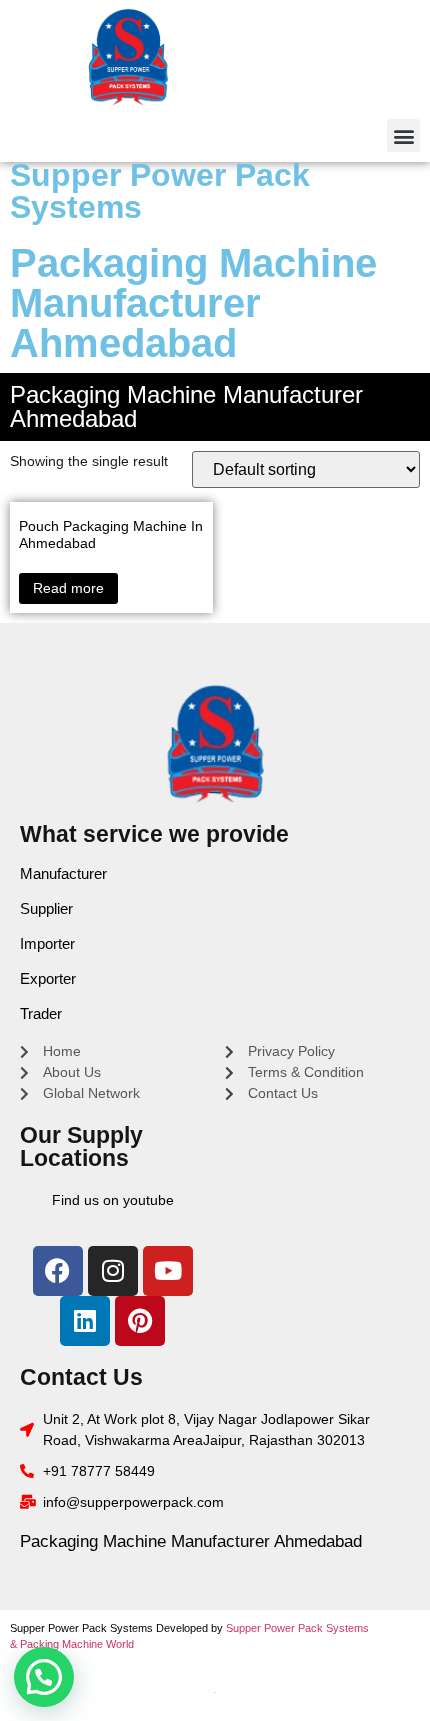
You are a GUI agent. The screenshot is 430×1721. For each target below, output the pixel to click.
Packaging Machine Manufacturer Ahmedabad (191, 1541)
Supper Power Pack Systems (160, 191)
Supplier (46, 908)
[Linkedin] (85, 1321)
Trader (41, 1013)
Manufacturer (63, 873)
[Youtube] (168, 1271)
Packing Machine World (77, 1644)
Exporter (48, 978)
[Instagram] (113, 1271)
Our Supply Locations (81, 1146)
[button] (403, 135)
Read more (68, 588)
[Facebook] (58, 1271)
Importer (47, 943)
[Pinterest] (140, 1321)
